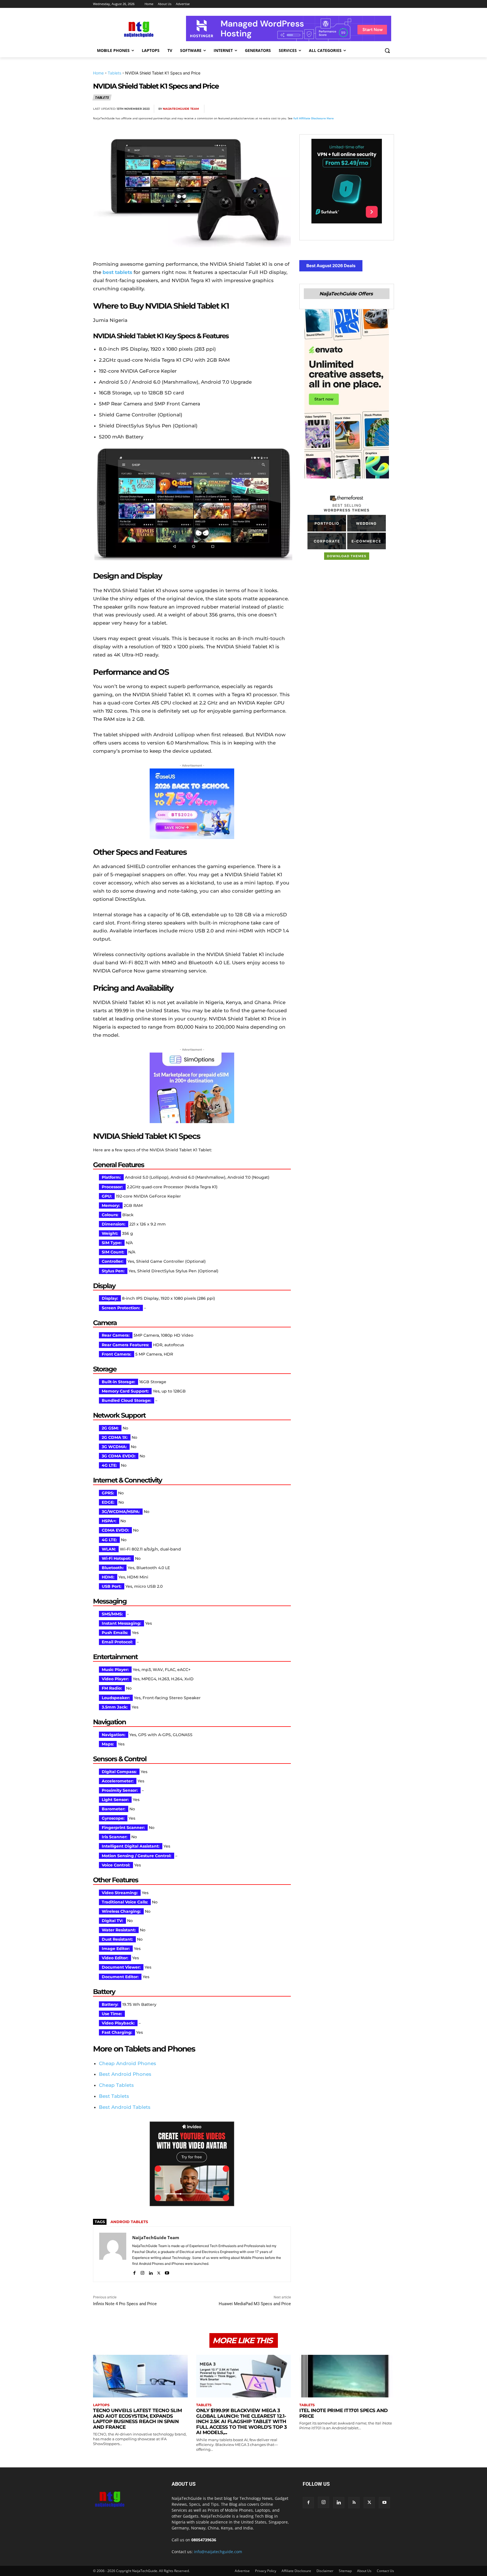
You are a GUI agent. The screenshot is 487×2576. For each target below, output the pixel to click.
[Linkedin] (375, 109)
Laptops (101, 2405)
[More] (388, 109)
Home (98, 73)
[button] (387, 50)
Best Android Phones (125, 2074)
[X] (336, 109)
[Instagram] (142, 2272)
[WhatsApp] (362, 109)
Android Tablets (129, 2222)
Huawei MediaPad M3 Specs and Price (255, 2304)
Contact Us (385, 2571)
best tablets (117, 272)
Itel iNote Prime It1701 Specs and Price (344, 2413)
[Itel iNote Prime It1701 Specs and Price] (347, 2376)
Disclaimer (325, 2571)
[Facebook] (323, 109)
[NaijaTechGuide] (138, 29)
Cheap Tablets (116, 2085)
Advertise (242, 2571)
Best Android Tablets (125, 2107)
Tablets (114, 73)
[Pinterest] (349, 109)
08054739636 (204, 2540)
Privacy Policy (266, 2571)
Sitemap (345, 2571)
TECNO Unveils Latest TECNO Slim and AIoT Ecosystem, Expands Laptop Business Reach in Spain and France (138, 2419)
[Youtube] (167, 2272)
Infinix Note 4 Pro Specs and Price (125, 2304)
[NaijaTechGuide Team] (113, 2254)
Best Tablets (114, 2096)
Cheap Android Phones (128, 2063)
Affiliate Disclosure (296, 2571)
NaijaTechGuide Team (181, 109)
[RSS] (354, 2503)
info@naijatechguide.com (218, 2552)
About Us (364, 2571)
